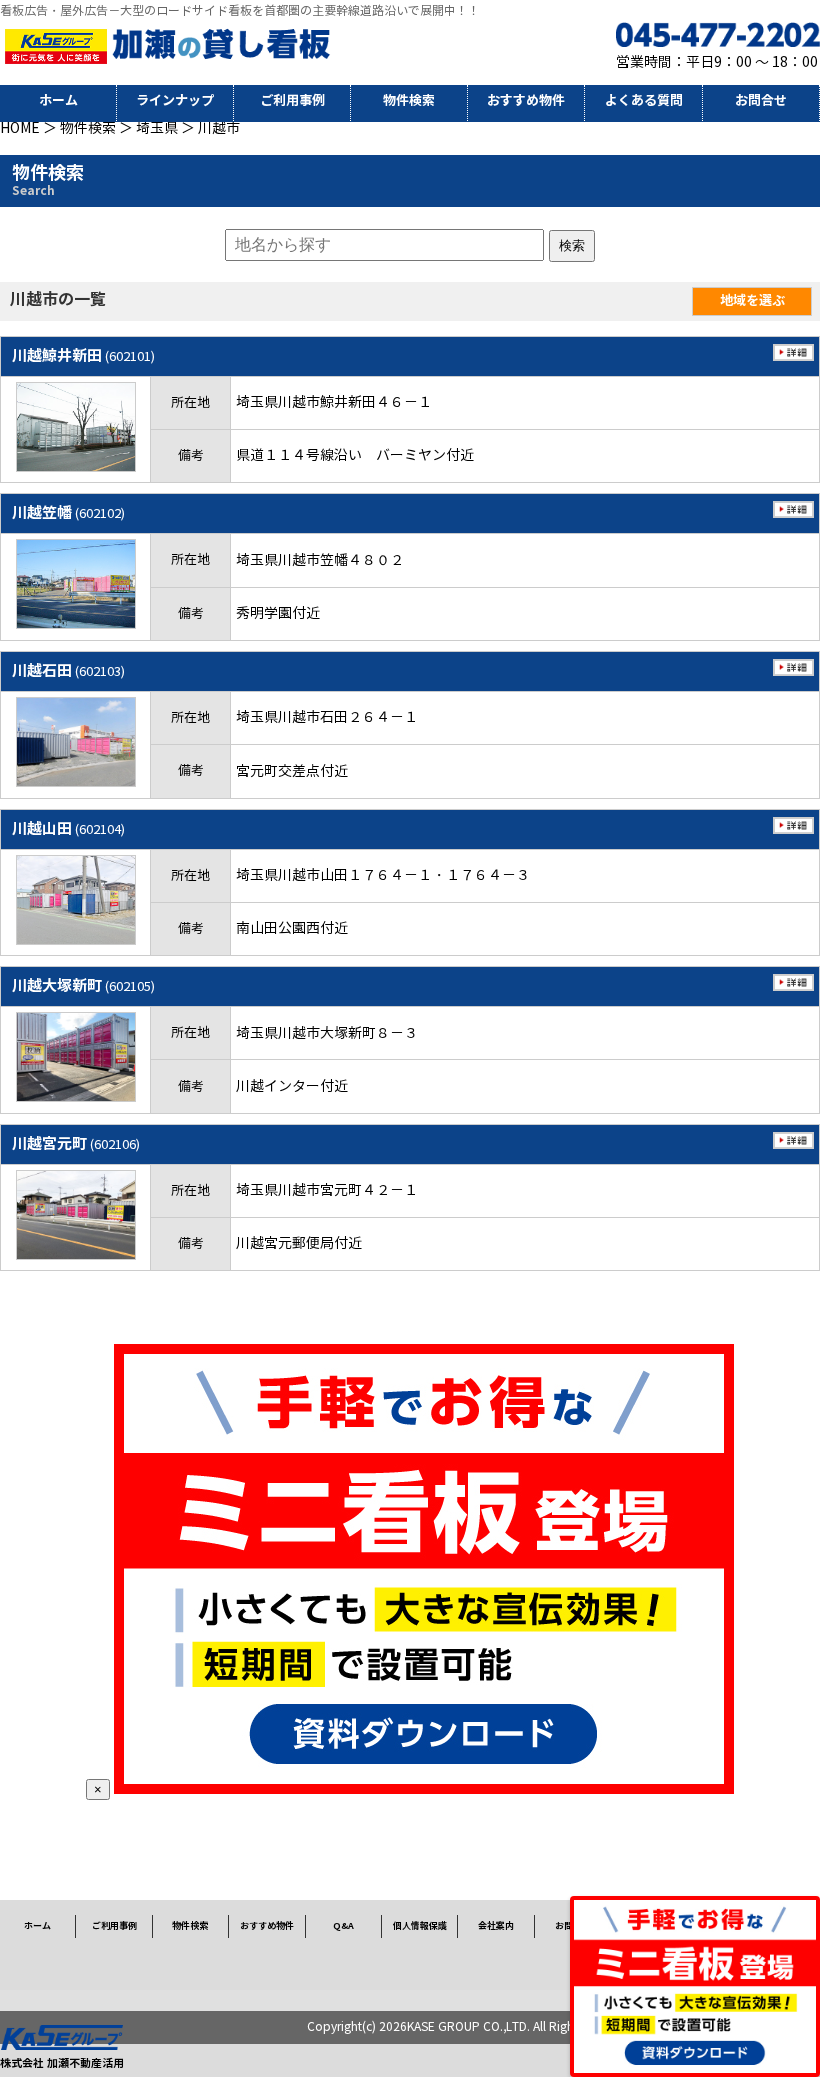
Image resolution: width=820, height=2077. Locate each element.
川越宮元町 (76, 1143)
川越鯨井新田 (83, 355)
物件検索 (409, 100)
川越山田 (68, 828)
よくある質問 (644, 100)
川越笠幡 (68, 512)
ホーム (58, 100)
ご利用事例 (292, 100)
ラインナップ (175, 100)
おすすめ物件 (526, 100)
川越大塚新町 (83, 985)
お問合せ (761, 100)
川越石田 (68, 670)
